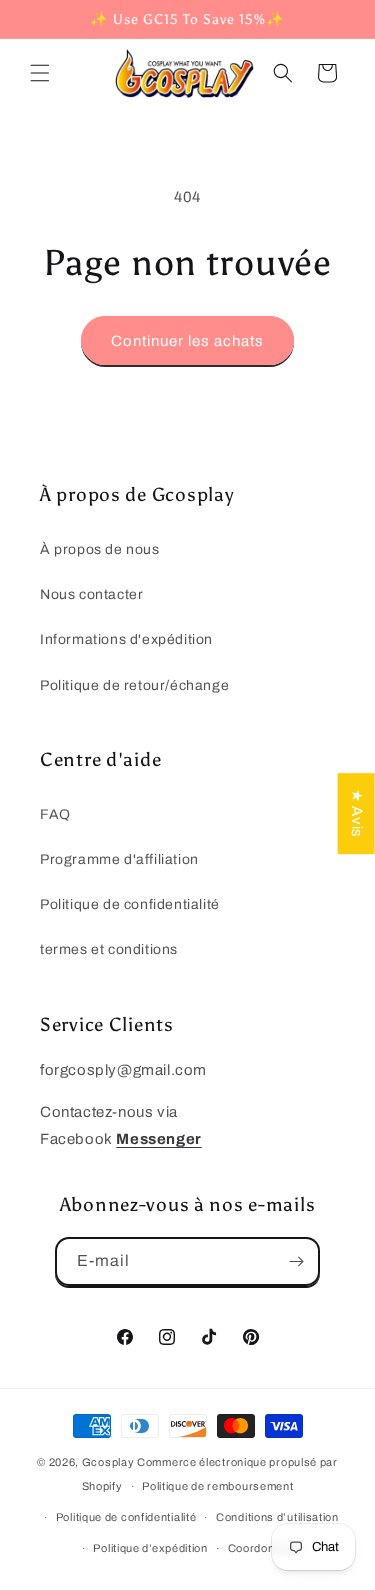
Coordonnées (265, 1548)
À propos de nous (100, 549)
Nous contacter (91, 594)
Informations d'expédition (126, 639)
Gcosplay (108, 1462)
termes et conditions (109, 949)
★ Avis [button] (357, 813)
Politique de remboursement (217, 1486)
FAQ (55, 814)
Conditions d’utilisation (277, 1517)
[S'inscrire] (296, 1261)
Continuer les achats (187, 341)
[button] (40, 73)
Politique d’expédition (150, 1548)
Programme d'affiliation (119, 859)
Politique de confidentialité (130, 904)
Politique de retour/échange (134, 685)
